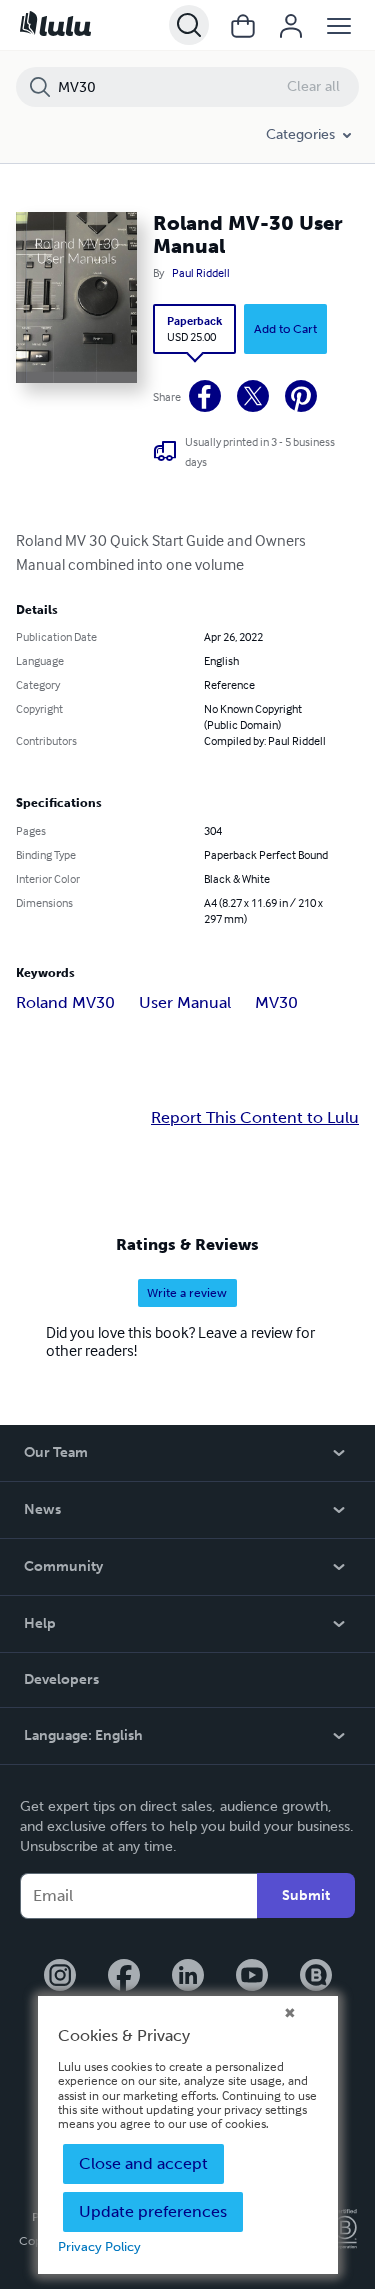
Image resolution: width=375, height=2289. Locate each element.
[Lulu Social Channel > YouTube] (252, 1977)
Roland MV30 (65, 1002)
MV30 (276, 1002)
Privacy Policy (99, 2246)
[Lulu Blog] (316, 1977)
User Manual (185, 1002)
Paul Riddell (201, 273)
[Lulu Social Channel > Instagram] (60, 1977)
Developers (61, 1679)
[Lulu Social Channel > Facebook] (124, 1977)
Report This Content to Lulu (255, 1118)
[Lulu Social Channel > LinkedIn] (188, 1977)
